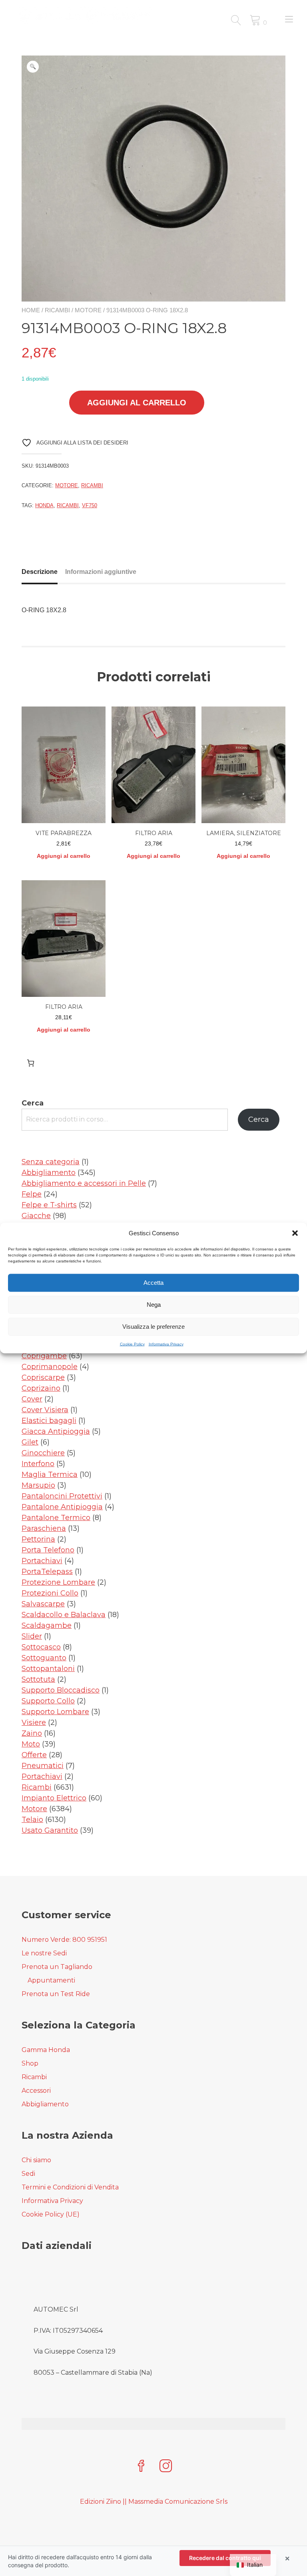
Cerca (33, 1103)
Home (31, 310)
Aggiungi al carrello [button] (64, 856)
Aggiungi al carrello (137, 403)
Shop (30, 2063)
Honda (44, 505)
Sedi (28, 2174)
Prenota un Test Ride (56, 1994)
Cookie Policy (132, 1344)
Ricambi (57, 310)
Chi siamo (36, 2160)
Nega (154, 1305)
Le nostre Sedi (44, 1953)
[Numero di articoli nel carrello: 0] (31, 1063)
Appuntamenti (51, 1980)
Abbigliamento (45, 2104)
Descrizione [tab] (40, 572)
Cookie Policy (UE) (51, 2214)
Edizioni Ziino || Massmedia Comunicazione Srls (154, 2502)
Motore (88, 310)
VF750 (90, 505)
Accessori (36, 2091)
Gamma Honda (46, 2050)
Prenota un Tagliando (57, 1967)
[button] (295, 1233)
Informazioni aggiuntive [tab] (101, 572)
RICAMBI (68, 505)
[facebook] (141, 2467)
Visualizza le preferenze (153, 1327)
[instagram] (166, 2467)
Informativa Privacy (166, 1344)
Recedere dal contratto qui (225, 2558)
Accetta (153, 1283)
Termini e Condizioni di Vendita (70, 2187)
